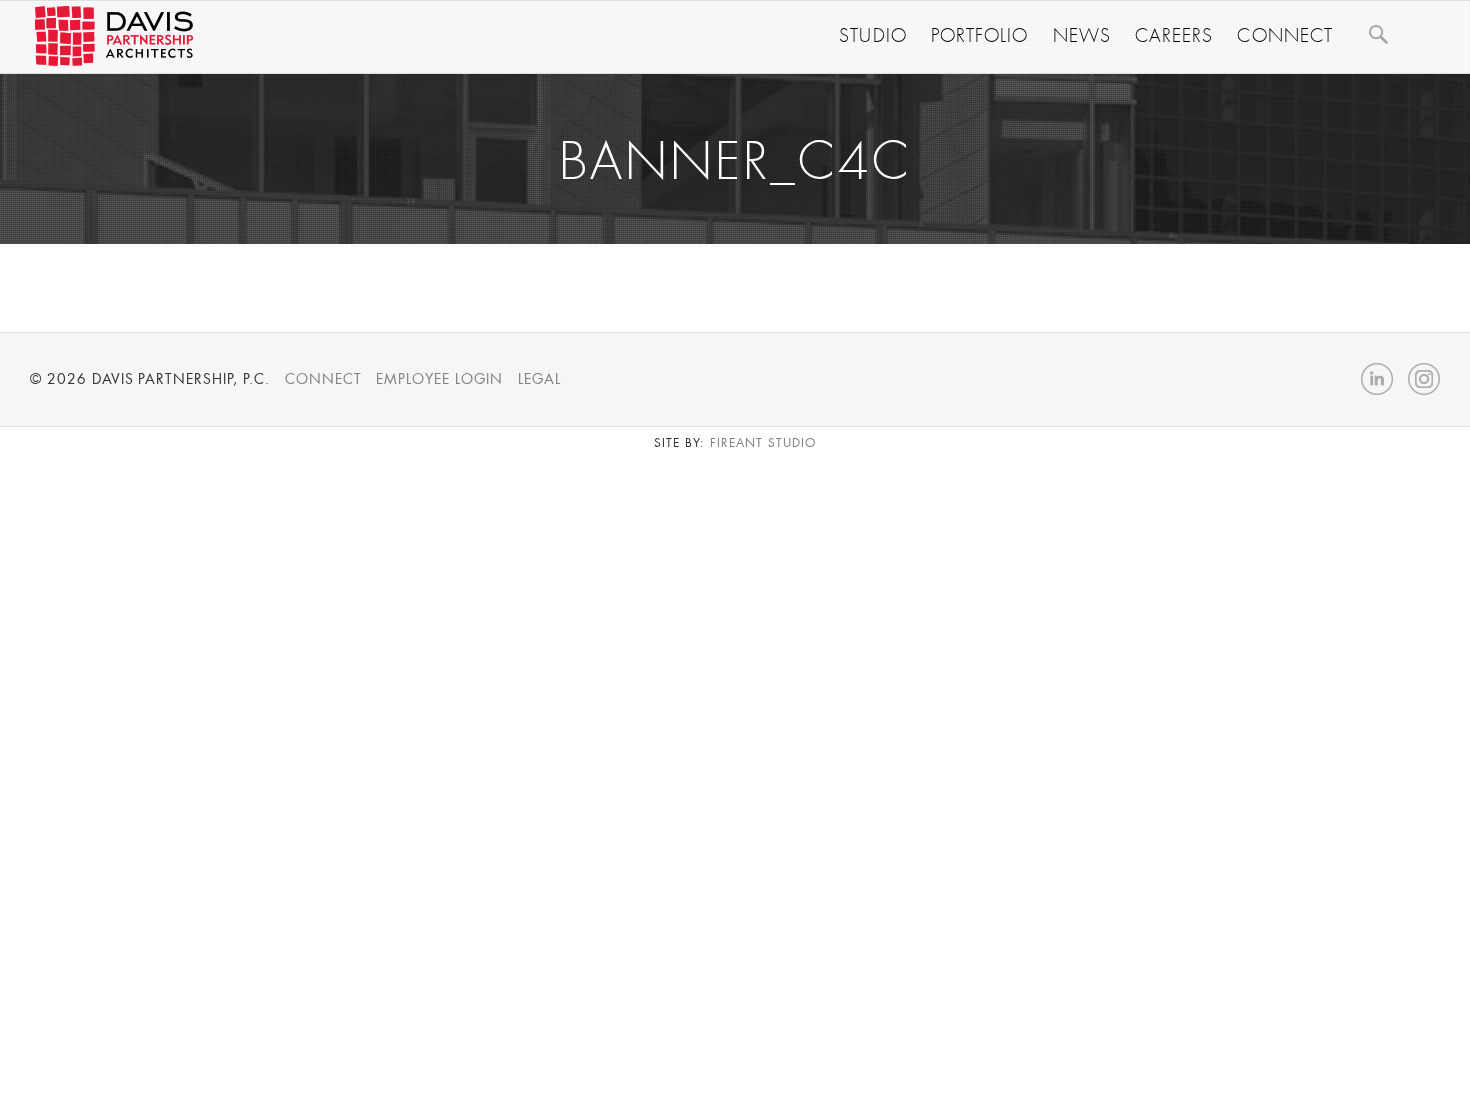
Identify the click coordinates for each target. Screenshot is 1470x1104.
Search (1378, 34)
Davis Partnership (114, 36)
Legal (539, 379)
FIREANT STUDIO (762, 443)
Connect (1285, 36)
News (1082, 36)
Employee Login (439, 379)
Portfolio (980, 36)
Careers (1174, 36)
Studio (872, 36)
